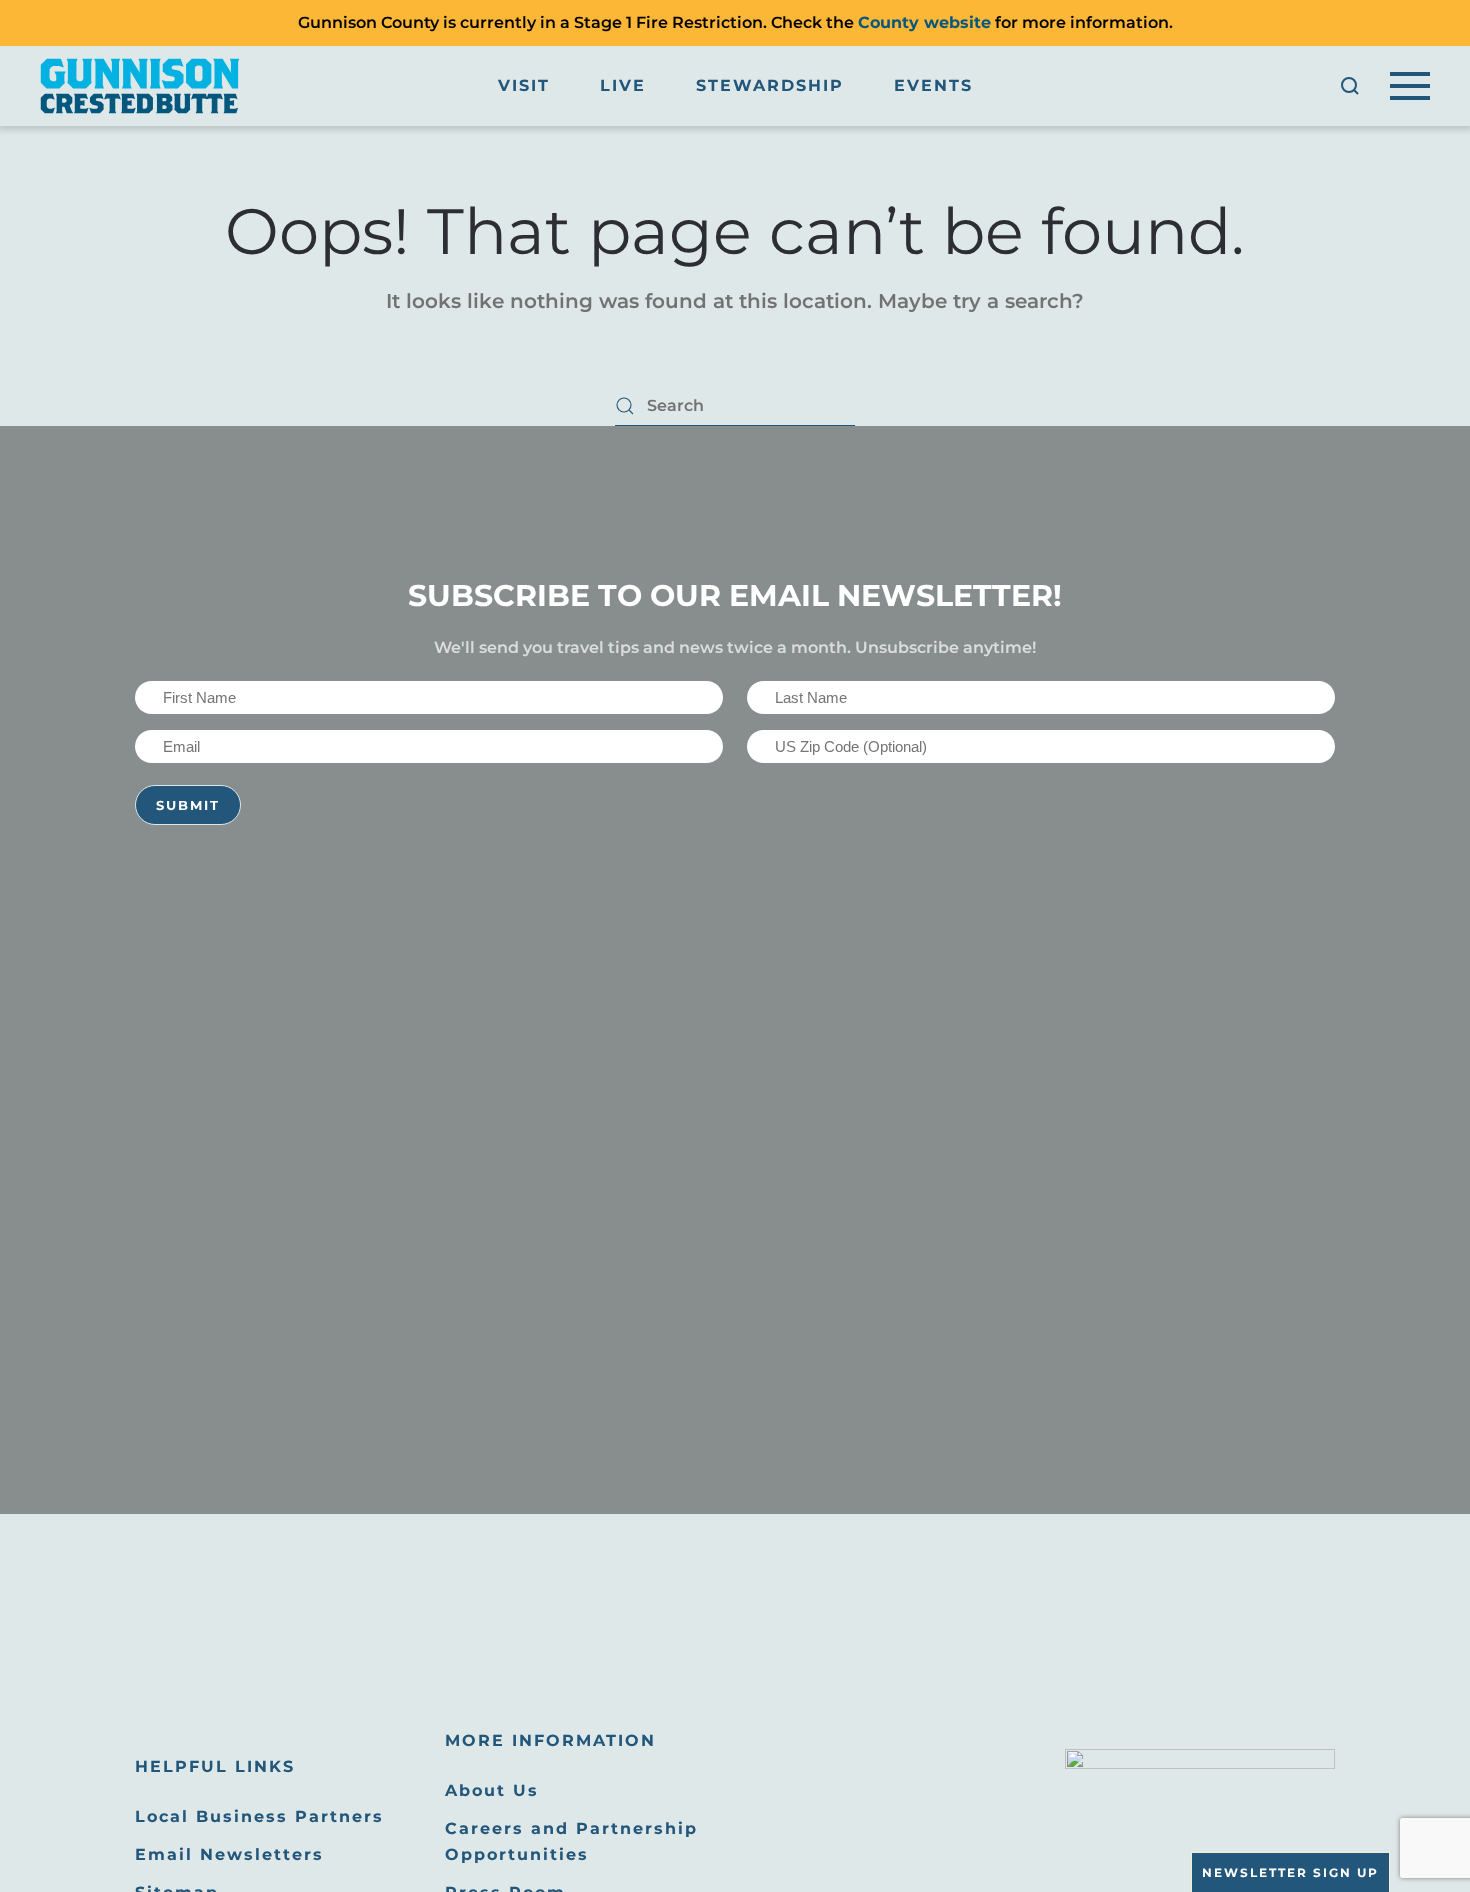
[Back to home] (140, 86)
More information (550, 1740)
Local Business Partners (259, 1816)
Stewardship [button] (770, 85)
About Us (492, 1790)
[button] (1350, 86)
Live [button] (623, 85)
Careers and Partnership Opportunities (571, 1841)
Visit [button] (524, 85)
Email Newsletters (229, 1854)
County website (924, 22)
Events (933, 85)
